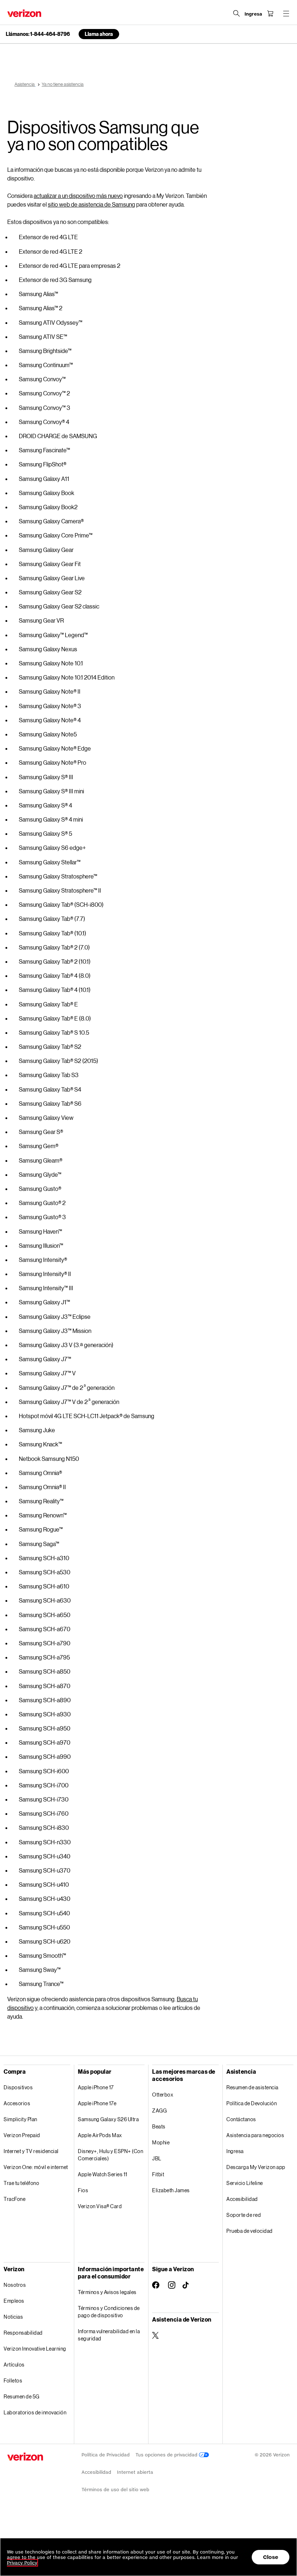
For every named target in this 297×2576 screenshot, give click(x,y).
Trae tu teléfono (21, 2183)
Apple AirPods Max (100, 2135)
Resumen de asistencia (252, 2087)
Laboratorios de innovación (35, 2412)
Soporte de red (244, 2215)
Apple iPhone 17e (97, 2103)
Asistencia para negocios (255, 2135)
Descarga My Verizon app (256, 2167)
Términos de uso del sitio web (115, 2490)
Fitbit (158, 2174)
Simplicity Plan (20, 2119)
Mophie (161, 2142)
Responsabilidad (23, 2333)
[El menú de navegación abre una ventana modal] (286, 13)
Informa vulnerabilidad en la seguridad (109, 2335)
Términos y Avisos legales (107, 2292)
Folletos (13, 2380)
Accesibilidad (242, 2199)
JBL (157, 2158)
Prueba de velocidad (250, 2231)
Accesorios (17, 2103)
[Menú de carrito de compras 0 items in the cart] (270, 13)
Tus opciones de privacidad (167, 2455)
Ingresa (235, 2151)
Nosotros (15, 2285)
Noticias (13, 2317)
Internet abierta (135, 2472)
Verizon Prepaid (22, 2135)
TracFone (14, 2199)
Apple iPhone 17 (96, 2087)
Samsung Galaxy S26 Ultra (108, 2119)
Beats (159, 2126)
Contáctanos (241, 2119)
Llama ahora (99, 34)
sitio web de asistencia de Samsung (91, 204)
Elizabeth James (171, 2190)
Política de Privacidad (106, 2455)
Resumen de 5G (22, 2396)
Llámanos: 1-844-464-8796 (38, 34)
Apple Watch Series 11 (103, 2174)
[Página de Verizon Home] (24, 13)
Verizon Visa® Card (100, 2206)
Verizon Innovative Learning (35, 2349)
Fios (83, 2190)
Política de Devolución (252, 2103)
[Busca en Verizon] (237, 13)
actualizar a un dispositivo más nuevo (78, 196)
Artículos (14, 2365)
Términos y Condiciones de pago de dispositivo (109, 2312)
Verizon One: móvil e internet (36, 2167)
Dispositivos (18, 2087)
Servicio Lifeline (245, 2183)
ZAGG (159, 2110)
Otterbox (163, 2095)
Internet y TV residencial (31, 2151)
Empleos (14, 2301)
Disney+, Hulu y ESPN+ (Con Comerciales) (110, 2155)
